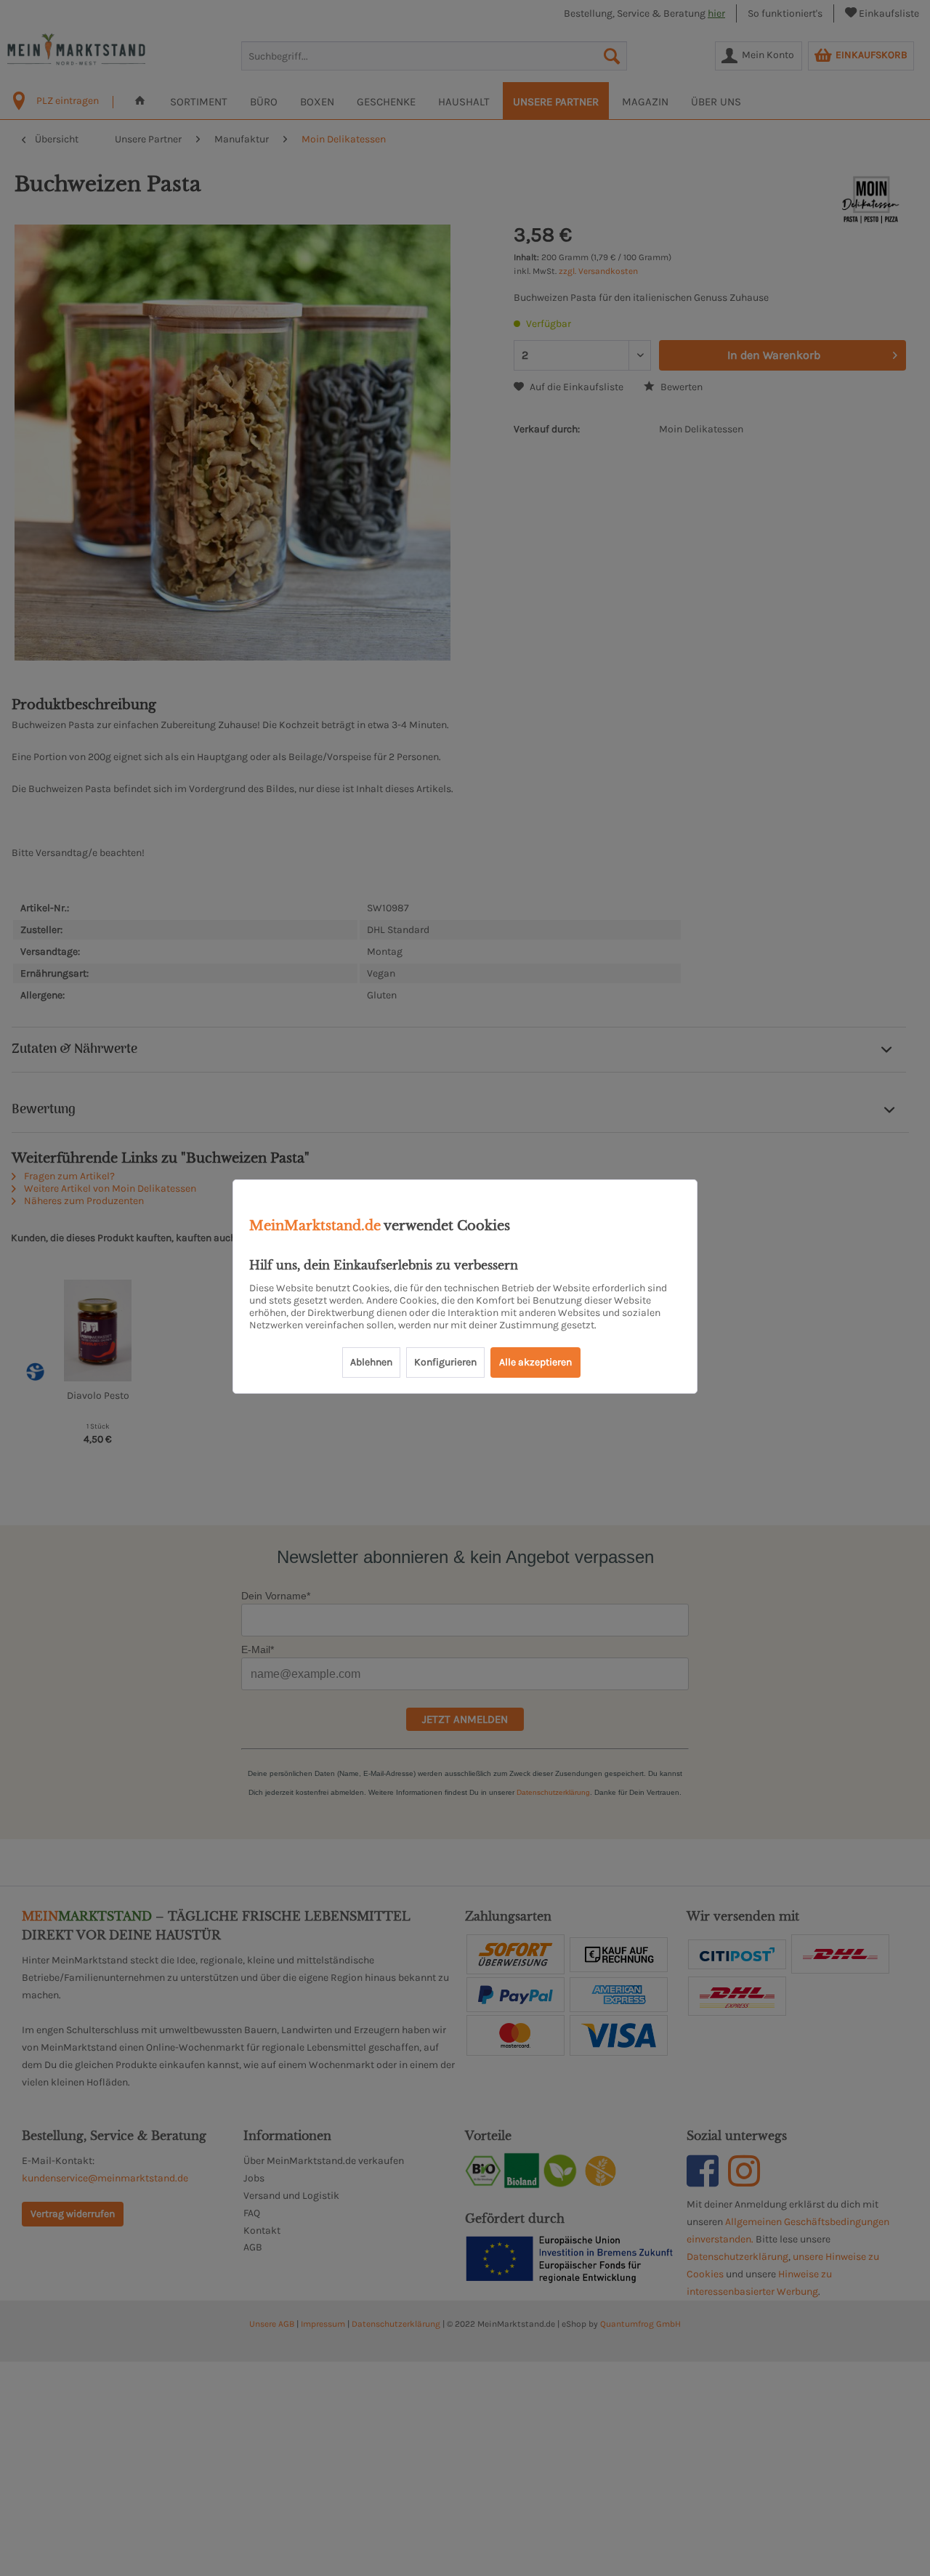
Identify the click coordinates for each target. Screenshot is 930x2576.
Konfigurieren (445, 1362)
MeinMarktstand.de (315, 1226)
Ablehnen (371, 1362)
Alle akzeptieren (535, 1362)
